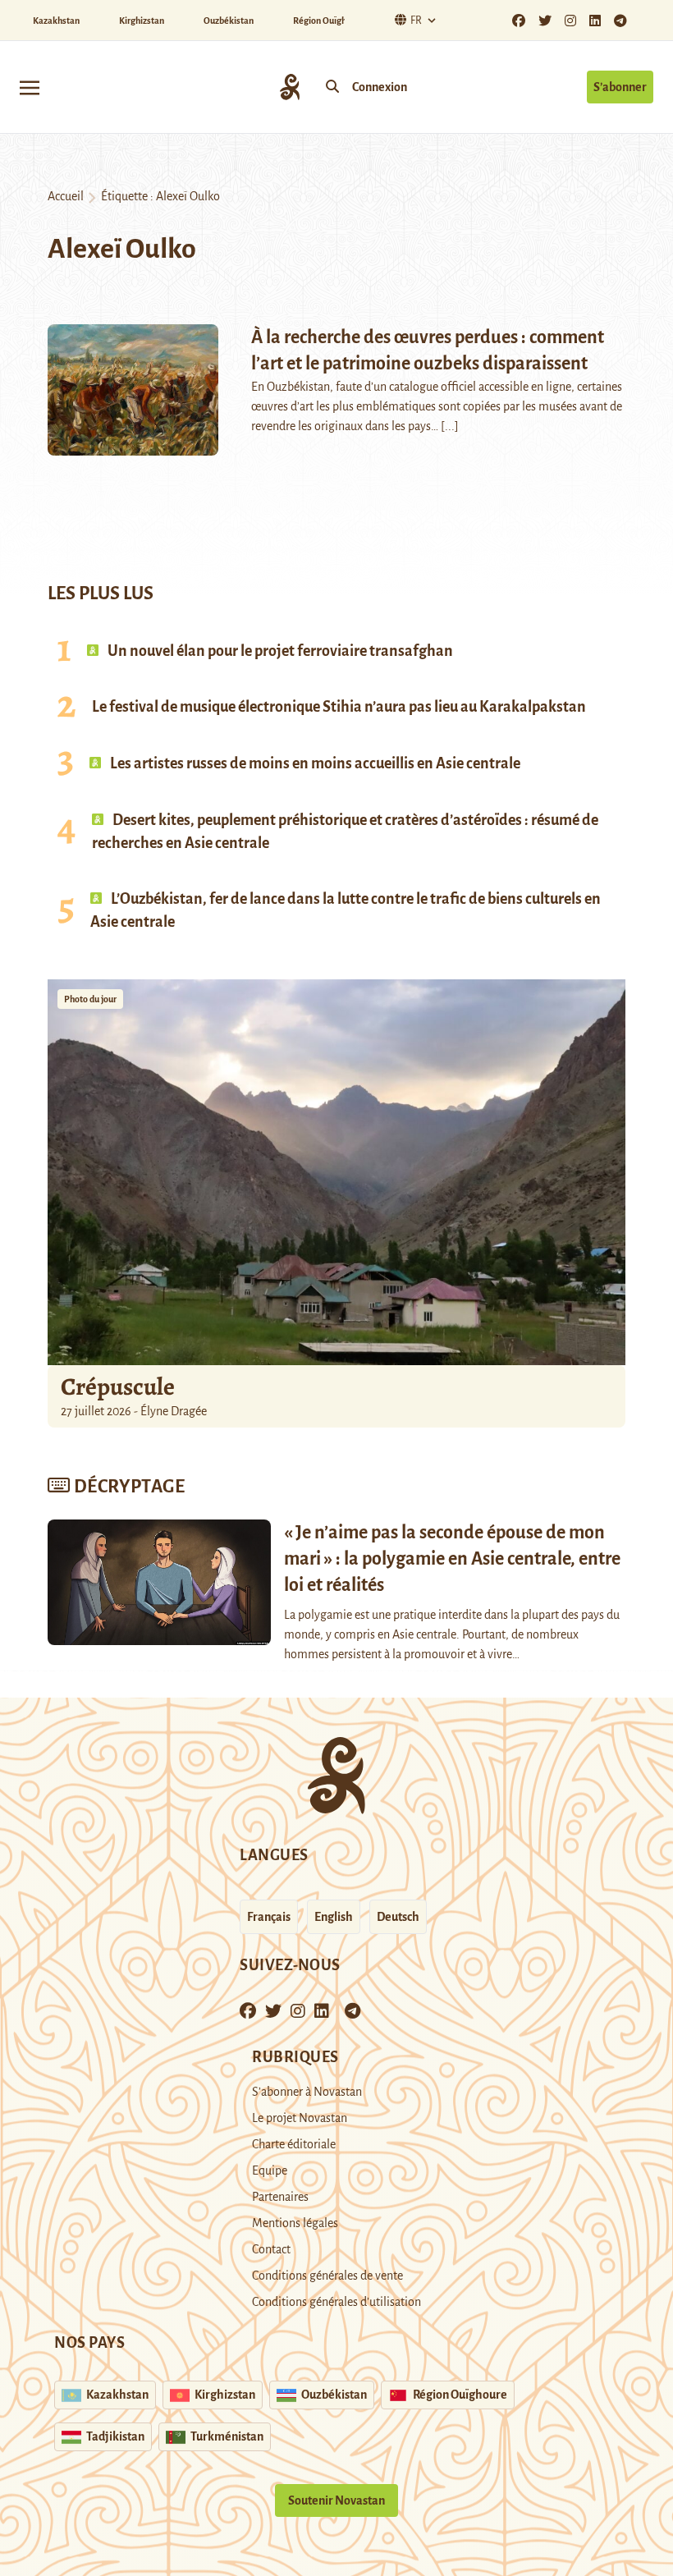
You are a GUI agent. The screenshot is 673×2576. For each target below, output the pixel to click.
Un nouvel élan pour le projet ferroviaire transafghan (279, 651)
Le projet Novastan (300, 2118)
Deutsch (398, 1917)
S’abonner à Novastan (307, 2092)
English (334, 1917)
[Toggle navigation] (30, 87)
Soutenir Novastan (336, 2500)
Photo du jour (90, 999)
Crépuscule (120, 1387)
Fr (416, 21)
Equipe (270, 2170)
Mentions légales (295, 2223)
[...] (450, 426)
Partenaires (280, 2197)
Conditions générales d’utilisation (336, 2302)
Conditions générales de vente (327, 2276)
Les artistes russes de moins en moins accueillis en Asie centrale (314, 763)
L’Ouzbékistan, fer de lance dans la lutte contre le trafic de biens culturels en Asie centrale (346, 910)
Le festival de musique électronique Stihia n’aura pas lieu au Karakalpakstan (339, 707)
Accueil (66, 196)
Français (269, 1917)
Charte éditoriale (294, 2144)
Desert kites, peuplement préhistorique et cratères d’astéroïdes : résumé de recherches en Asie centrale (345, 832)
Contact (271, 2249)
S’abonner (620, 87)
